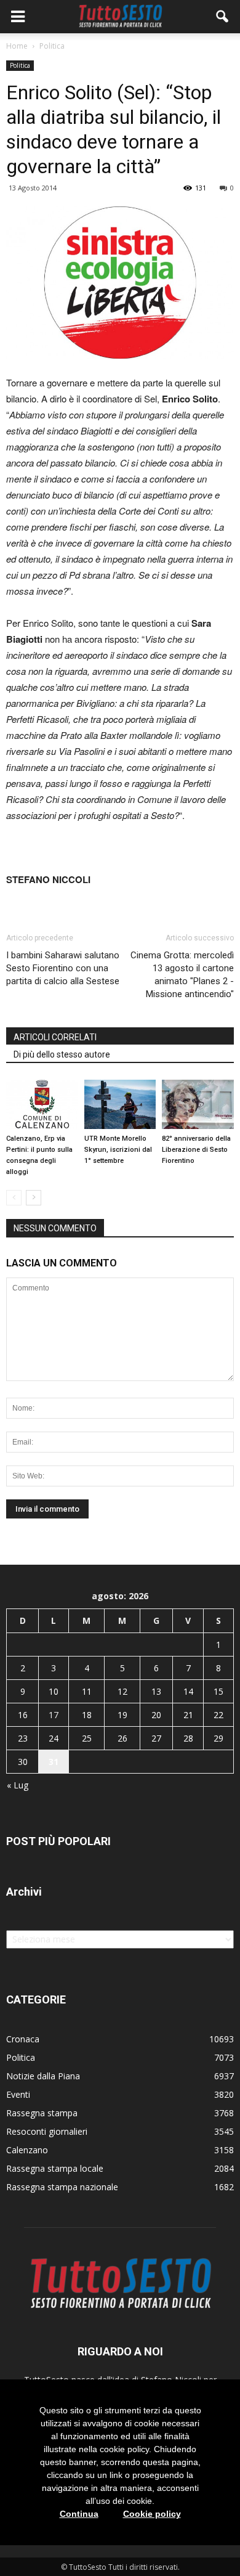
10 (54, 1691)
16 (23, 1715)
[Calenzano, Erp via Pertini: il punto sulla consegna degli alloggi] (42, 1104)
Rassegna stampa (42, 2113)
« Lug (18, 1785)
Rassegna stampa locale (55, 2168)
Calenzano (27, 2150)
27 (156, 1738)
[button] (223, 17)
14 (188, 1691)
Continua (79, 2514)
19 (122, 1715)
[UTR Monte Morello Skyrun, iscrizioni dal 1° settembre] (120, 1104)
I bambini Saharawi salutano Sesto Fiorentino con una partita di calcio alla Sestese (63, 968)
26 (122, 1738)
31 (54, 1762)
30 (23, 1762)
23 (23, 1738)
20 (156, 1715)
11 (87, 1691)
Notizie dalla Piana (43, 2076)
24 (54, 1738)
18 (87, 1715)
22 (218, 1715)
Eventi (18, 2094)
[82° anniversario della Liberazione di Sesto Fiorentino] (198, 1104)
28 (188, 1738)
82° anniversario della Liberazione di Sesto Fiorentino (196, 1150)
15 (218, 1691)
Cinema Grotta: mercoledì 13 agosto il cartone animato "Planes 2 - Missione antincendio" (182, 975)
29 (218, 1738)
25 (87, 1738)
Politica (20, 65)
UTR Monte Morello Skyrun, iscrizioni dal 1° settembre (118, 1150)
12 (122, 1691)
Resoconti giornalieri (47, 2131)
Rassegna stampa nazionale (62, 2187)
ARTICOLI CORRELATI (55, 1037)
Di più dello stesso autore (62, 1054)
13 (156, 1691)
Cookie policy (152, 2514)
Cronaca (23, 2039)
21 (188, 1715)
